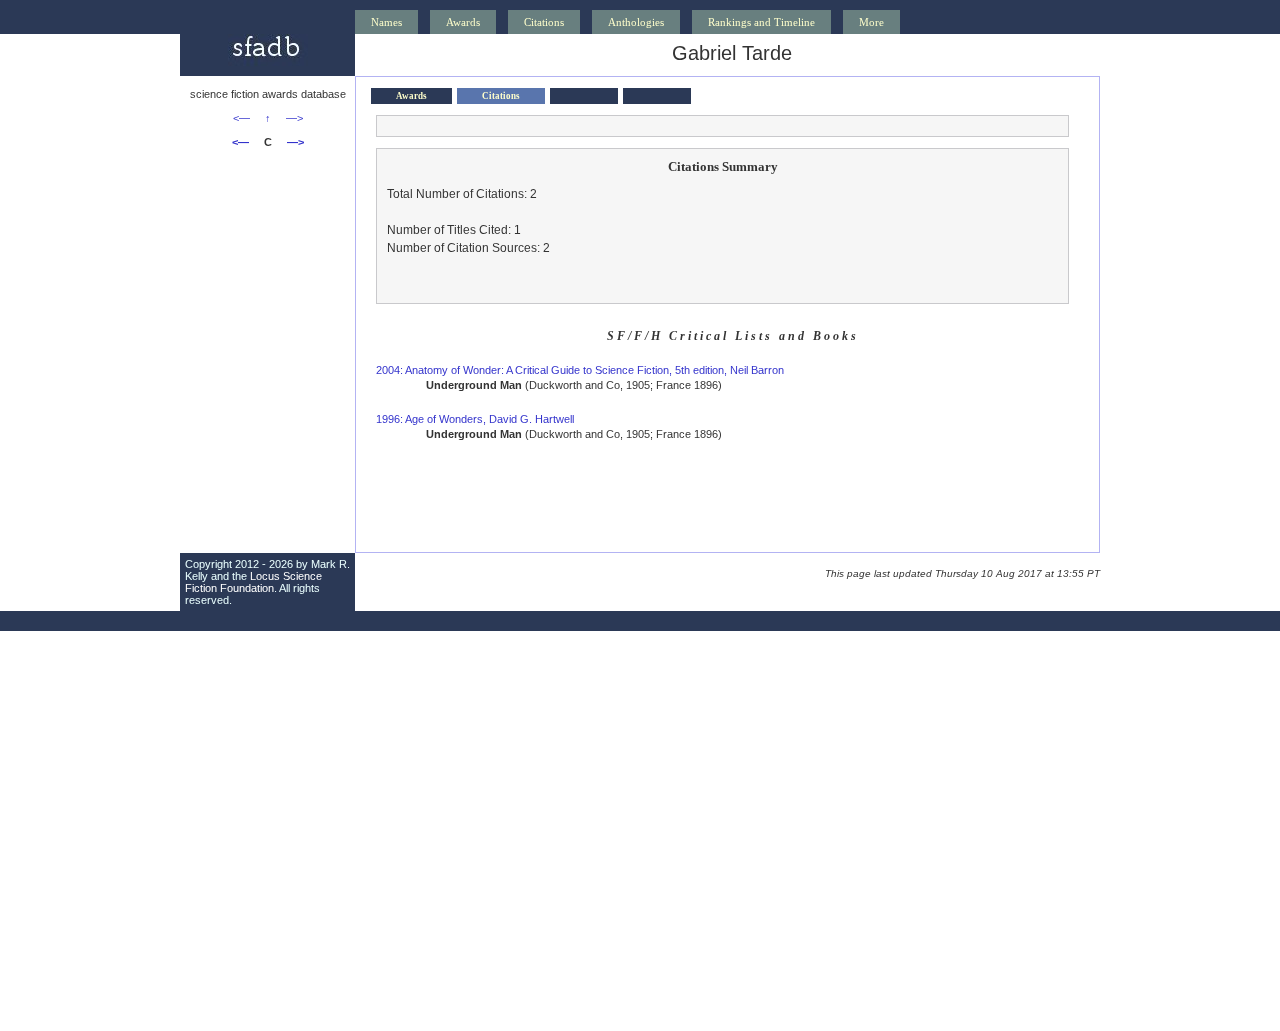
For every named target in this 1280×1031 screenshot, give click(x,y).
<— (241, 118)
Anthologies (636, 22)
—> (294, 118)
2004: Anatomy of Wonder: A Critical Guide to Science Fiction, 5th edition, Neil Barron (580, 370)
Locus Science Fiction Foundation (253, 582)
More (871, 22)
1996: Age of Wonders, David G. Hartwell (475, 419)
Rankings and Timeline (761, 22)
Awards (463, 22)
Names (386, 22)
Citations (544, 22)
